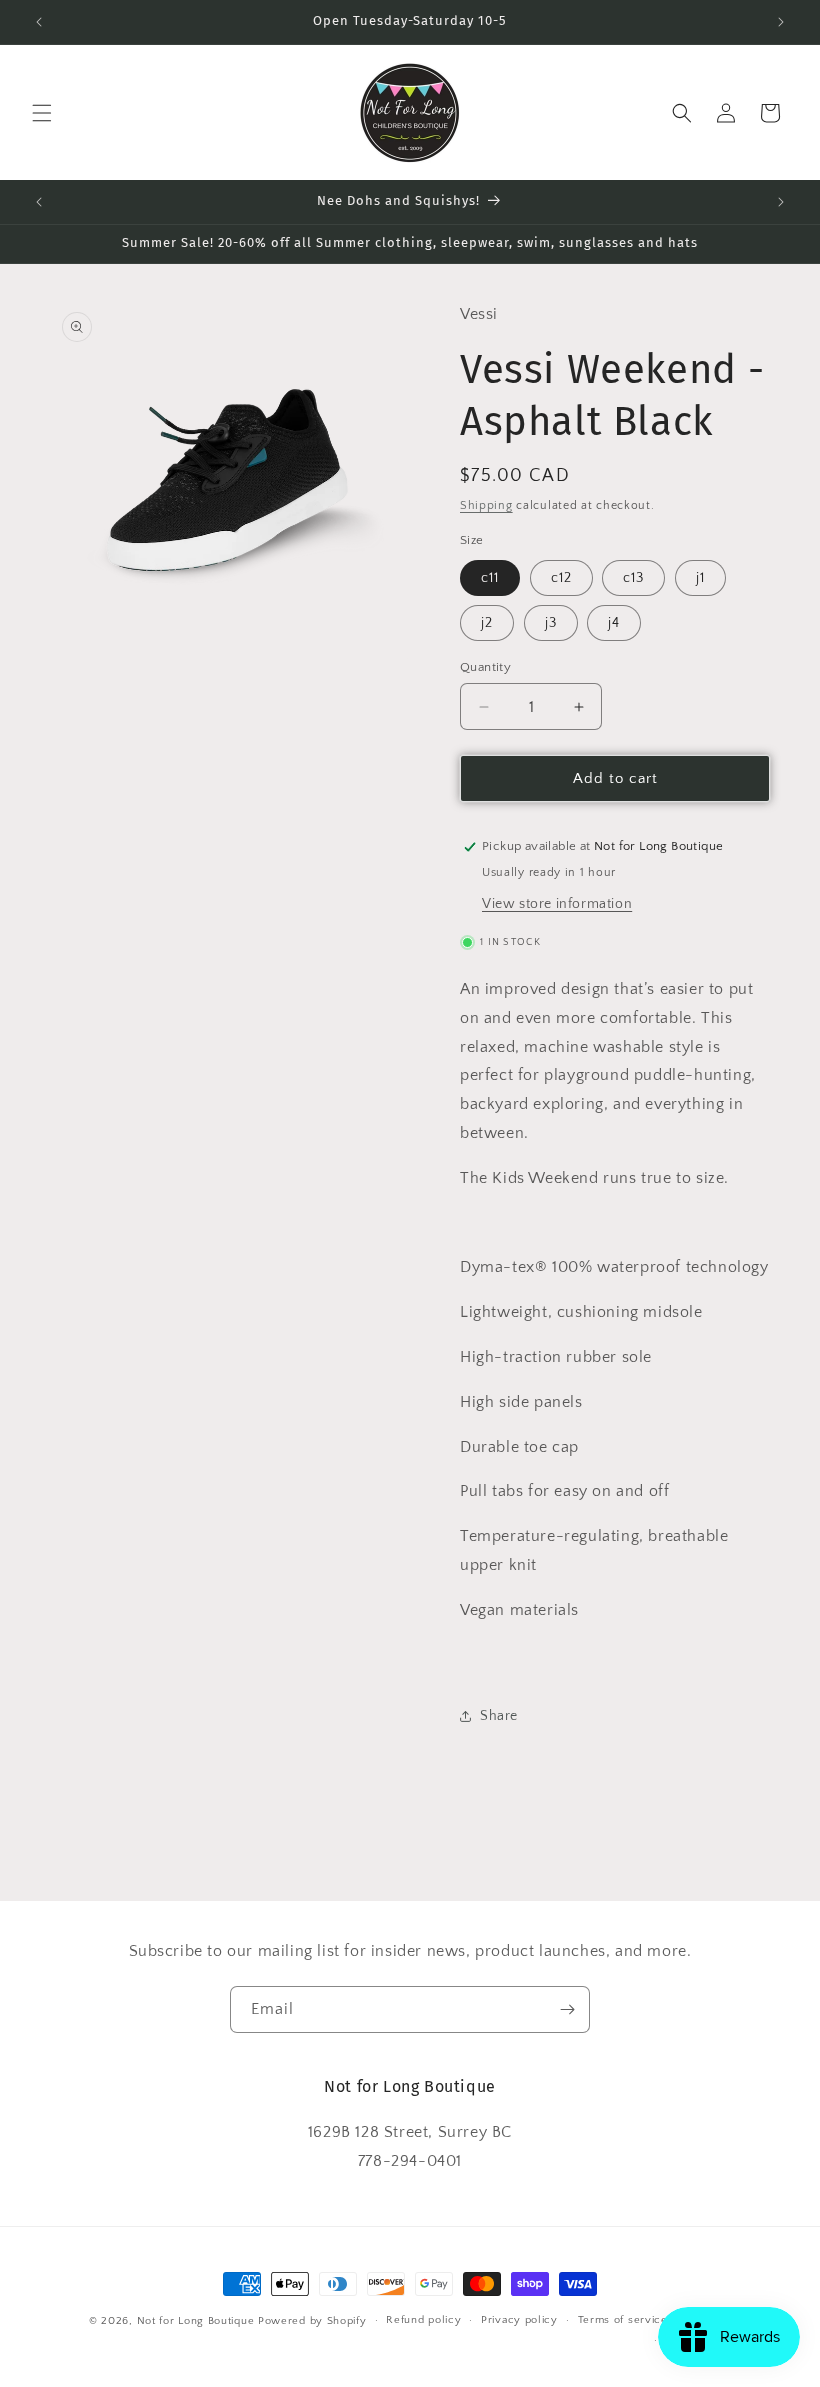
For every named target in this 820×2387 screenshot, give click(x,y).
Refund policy (423, 2320)
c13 (633, 578)
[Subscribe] (567, 2009)
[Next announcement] (781, 22)
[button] (42, 113)
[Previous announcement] (39, 22)
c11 (490, 578)
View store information (557, 904)
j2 (487, 623)
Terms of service (623, 2320)
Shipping (486, 505)
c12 (561, 578)
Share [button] (499, 1716)
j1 (700, 578)
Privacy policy (519, 2320)
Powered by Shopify (312, 2321)
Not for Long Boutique (196, 2321)
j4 (614, 623)
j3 (551, 623)
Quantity (485, 667)
